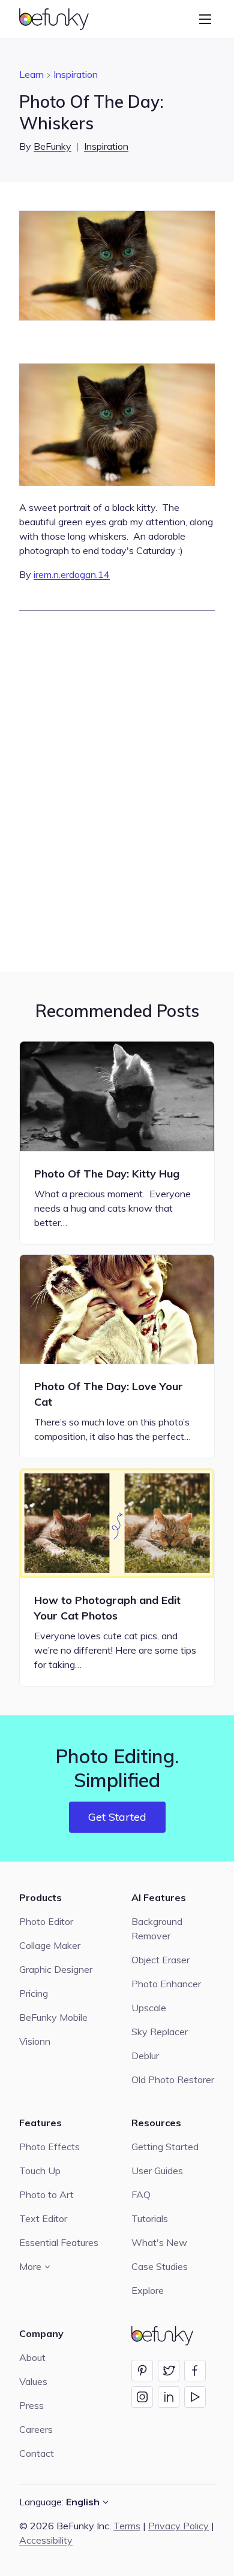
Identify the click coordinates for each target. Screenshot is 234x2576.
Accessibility (46, 2540)
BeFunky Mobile (53, 2017)
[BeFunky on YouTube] (195, 2397)
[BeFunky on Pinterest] (142, 2371)
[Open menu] (205, 19)
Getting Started (165, 2147)
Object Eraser (160, 1960)
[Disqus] (117, 789)
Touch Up (40, 2171)
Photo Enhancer (166, 1984)
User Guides (157, 2171)
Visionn (35, 2041)
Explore (148, 2290)
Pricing (34, 1993)
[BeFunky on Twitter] (169, 2371)
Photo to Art (46, 2194)
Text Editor (43, 2218)
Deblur (145, 2056)
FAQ (141, 2194)
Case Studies (160, 2266)
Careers (36, 2429)
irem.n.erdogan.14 (72, 574)
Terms (127, 2526)
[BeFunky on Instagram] (142, 2397)
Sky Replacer (160, 2032)
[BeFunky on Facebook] (195, 2371)
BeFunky (52, 146)
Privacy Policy (178, 2526)
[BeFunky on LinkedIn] (169, 2397)
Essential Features (59, 2242)
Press (31, 2405)
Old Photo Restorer (173, 2079)
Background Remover (157, 1929)
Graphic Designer (56, 1969)
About (32, 2357)
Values (33, 2381)
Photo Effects (49, 2147)
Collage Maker (50, 1945)
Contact (37, 2453)
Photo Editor (46, 1921)
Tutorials (150, 2218)
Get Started (117, 1817)
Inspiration (76, 74)
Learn (31, 74)
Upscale (149, 2008)
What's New (159, 2242)
